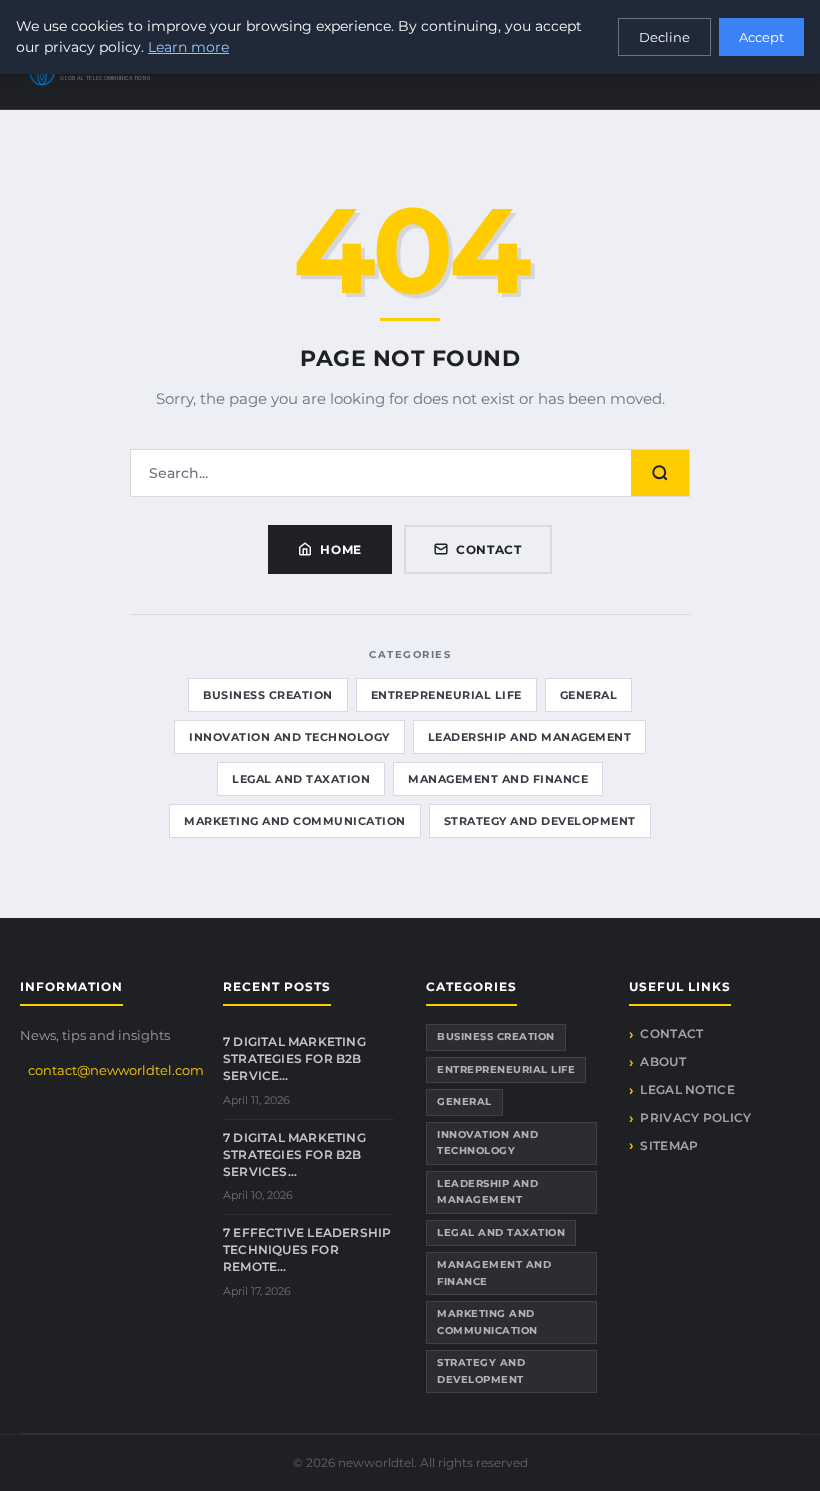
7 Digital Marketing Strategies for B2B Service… (294, 1058)
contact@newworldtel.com (116, 1070)
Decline (664, 37)
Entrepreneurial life (446, 695)
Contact (489, 549)
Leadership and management (530, 737)
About (663, 1061)
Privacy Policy (695, 1117)
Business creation (268, 695)
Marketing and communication (295, 821)
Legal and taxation (301, 779)
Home (341, 549)
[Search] (660, 473)
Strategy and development (540, 821)
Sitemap (669, 1145)
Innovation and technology (289, 737)
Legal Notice (687, 1089)
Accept (761, 37)
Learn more (188, 47)
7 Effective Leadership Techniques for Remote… (307, 1249)
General (589, 695)
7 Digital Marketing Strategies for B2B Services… (294, 1154)
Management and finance (498, 779)
